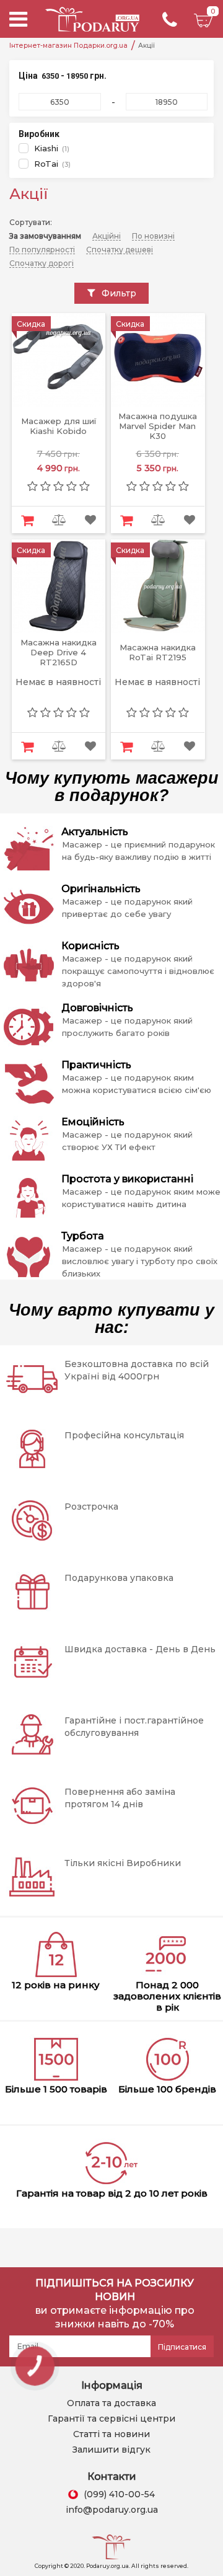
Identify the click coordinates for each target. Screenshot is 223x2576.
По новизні (153, 236)
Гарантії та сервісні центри (111, 2419)
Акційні (107, 236)
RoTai (46, 164)
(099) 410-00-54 (119, 2494)
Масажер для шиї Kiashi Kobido (59, 426)
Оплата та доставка (111, 2403)
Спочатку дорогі (42, 263)
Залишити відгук (111, 2450)
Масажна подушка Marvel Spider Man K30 (158, 426)
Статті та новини (111, 2434)
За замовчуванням (45, 236)
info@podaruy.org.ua (112, 2510)
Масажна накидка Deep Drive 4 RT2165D (59, 653)
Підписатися (182, 2347)
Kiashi (46, 148)
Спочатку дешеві (120, 250)
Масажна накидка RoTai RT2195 (158, 653)
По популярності (42, 250)
